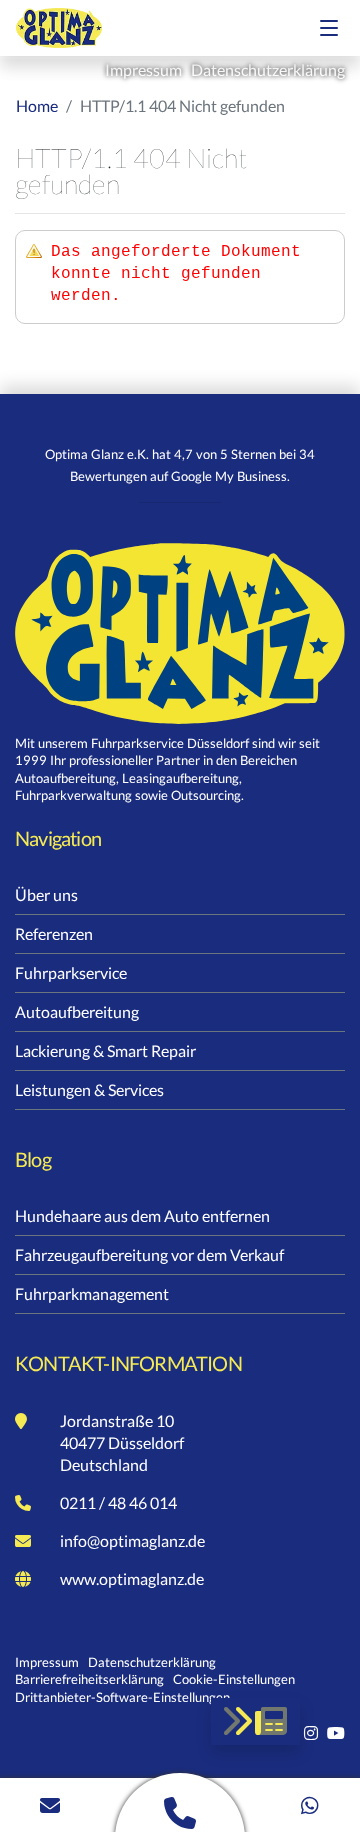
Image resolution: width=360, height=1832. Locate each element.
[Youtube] (336, 1732)
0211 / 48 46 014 (118, 1502)
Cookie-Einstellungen (234, 1679)
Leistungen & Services (89, 1089)
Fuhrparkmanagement (92, 1293)
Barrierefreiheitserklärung (89, 1679)
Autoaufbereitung (77, 1011)
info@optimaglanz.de (132, 1540)
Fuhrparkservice (71, 972)
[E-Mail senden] (50, 1805)
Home (37, 105)
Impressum (145, 69)
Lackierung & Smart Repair (105, 1050)
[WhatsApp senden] (310, 1805)
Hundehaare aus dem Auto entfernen (142, 1215)
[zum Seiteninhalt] (255, 1721)
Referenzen (54, 933)
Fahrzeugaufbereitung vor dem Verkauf (149, 1254)
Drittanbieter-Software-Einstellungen (122, 1697)
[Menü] (329, 28)
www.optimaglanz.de (132, 1578)
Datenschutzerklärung (268, 69)
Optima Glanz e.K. (76, 28)
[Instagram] (312, 1732)
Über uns (46, 894)
